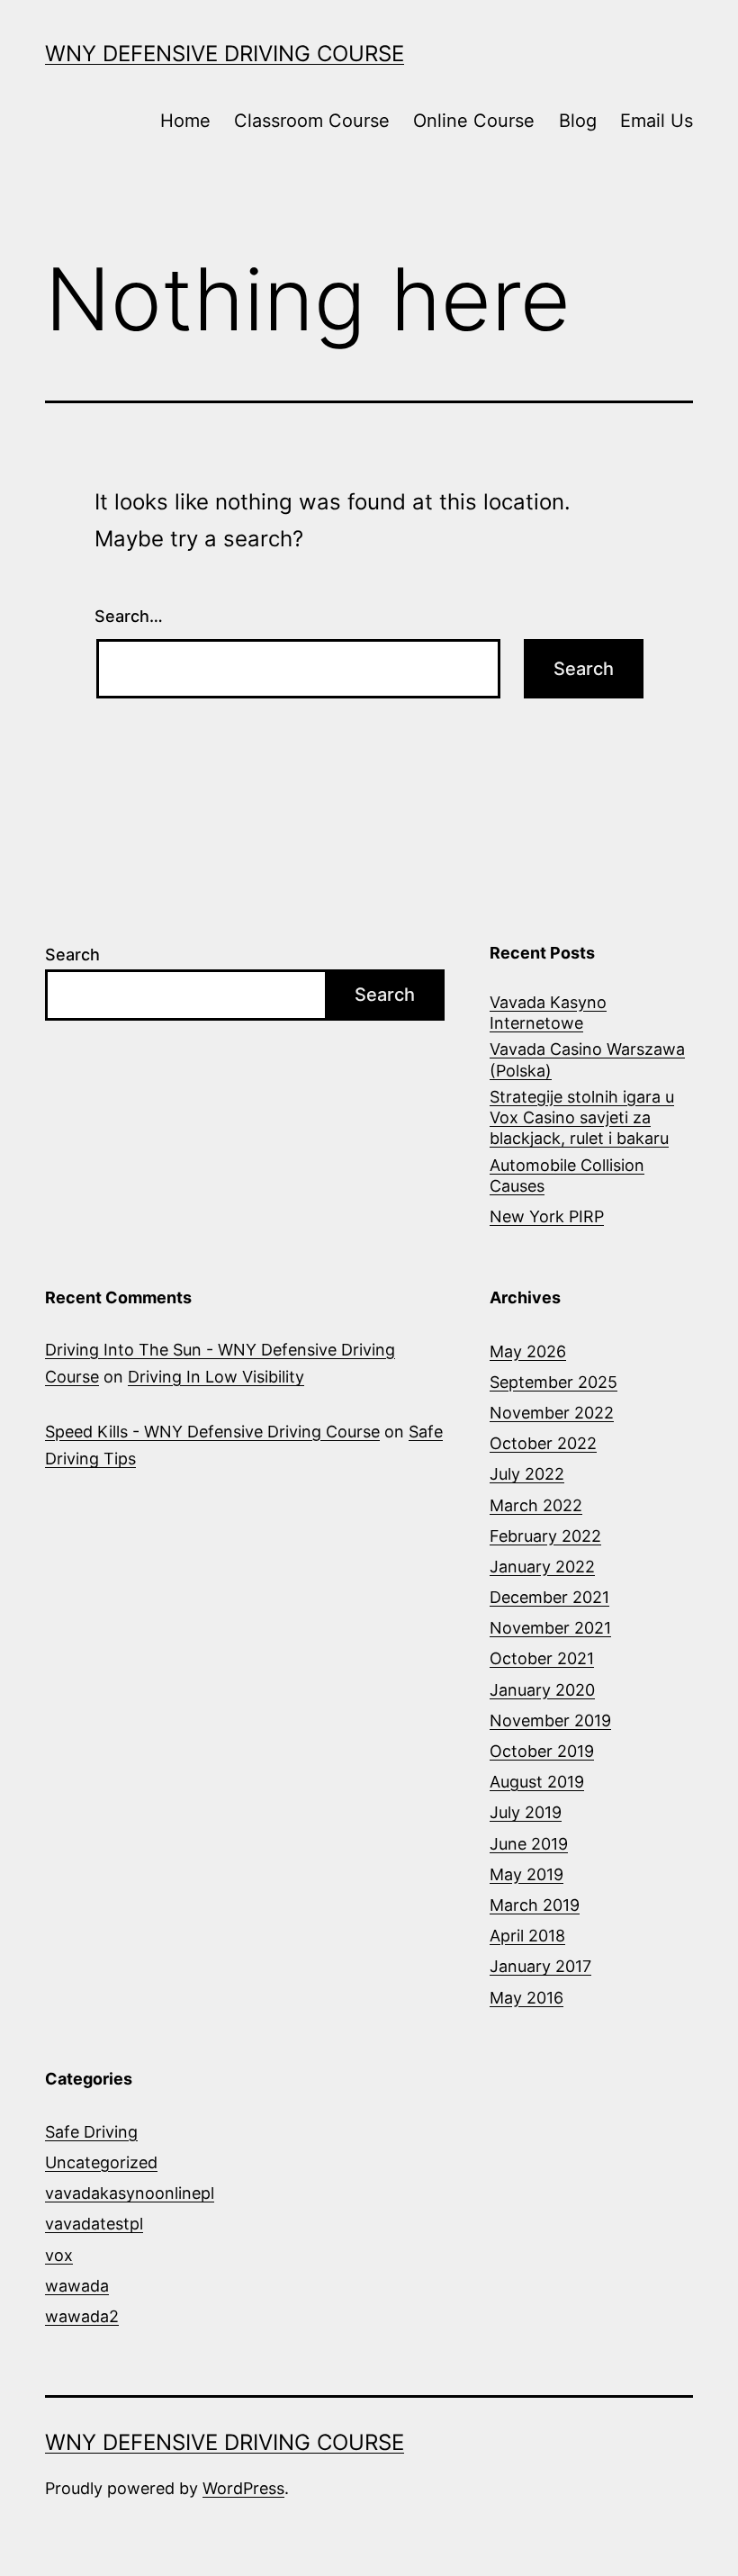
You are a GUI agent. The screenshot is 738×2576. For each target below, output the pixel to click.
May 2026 (528, 1351)
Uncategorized (101, 2162)
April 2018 (527, 1936)
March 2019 (535, 1905)
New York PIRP (547, 1216)
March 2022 (536, 1505)
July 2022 (527, 1474)
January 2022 (542, 1567)
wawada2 (82, 2316)
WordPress (243, 2488)
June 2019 (529, 1844)
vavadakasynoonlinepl (130, 2193)
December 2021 (549, 1597)
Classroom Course (312, 121)
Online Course (474, 121)
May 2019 (526, 1874)
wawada (77, 2286)
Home (185, 121)
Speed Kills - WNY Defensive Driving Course (212, 1432)
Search (72, 955)
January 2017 (540, 1966)
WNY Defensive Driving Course (225, 54)
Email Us (657, 121)
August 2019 (537, 1782)
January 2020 (542, 1690)
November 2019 (550, 1720)
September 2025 (553, 1382)
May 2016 (526, 1998)
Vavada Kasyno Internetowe (548, 1013)
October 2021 (542, 1658)
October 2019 (542, 1751)
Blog (578, 121)
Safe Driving (91, 2132)
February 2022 (545, 1536)
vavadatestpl (94, 2224)
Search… (129, 616)
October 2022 (543, 1443)
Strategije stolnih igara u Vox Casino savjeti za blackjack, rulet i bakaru (582, 1118)
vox (59, 2255)
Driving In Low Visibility (216, 1377)
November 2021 (550, 1628)
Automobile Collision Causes (567, 1175)
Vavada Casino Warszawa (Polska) (587, 1059)
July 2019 (526, 1812)
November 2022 (552, 1413)
